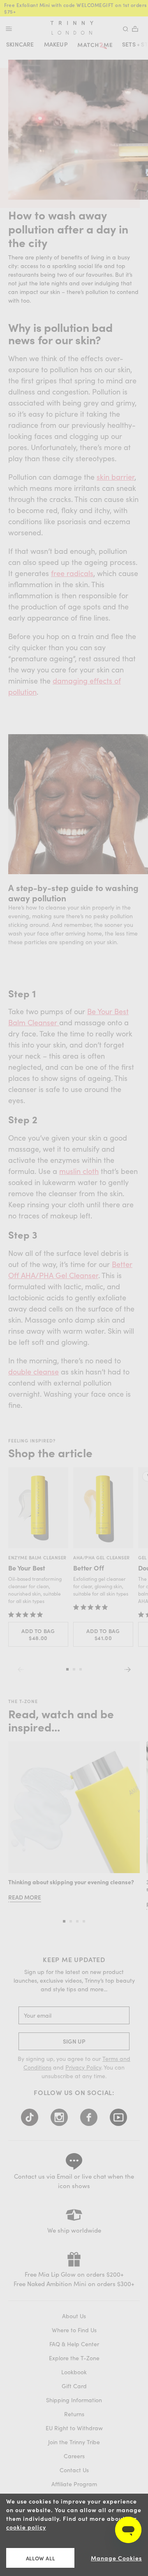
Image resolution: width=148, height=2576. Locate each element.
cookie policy (26, 2527)
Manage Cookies (116, 2558)
